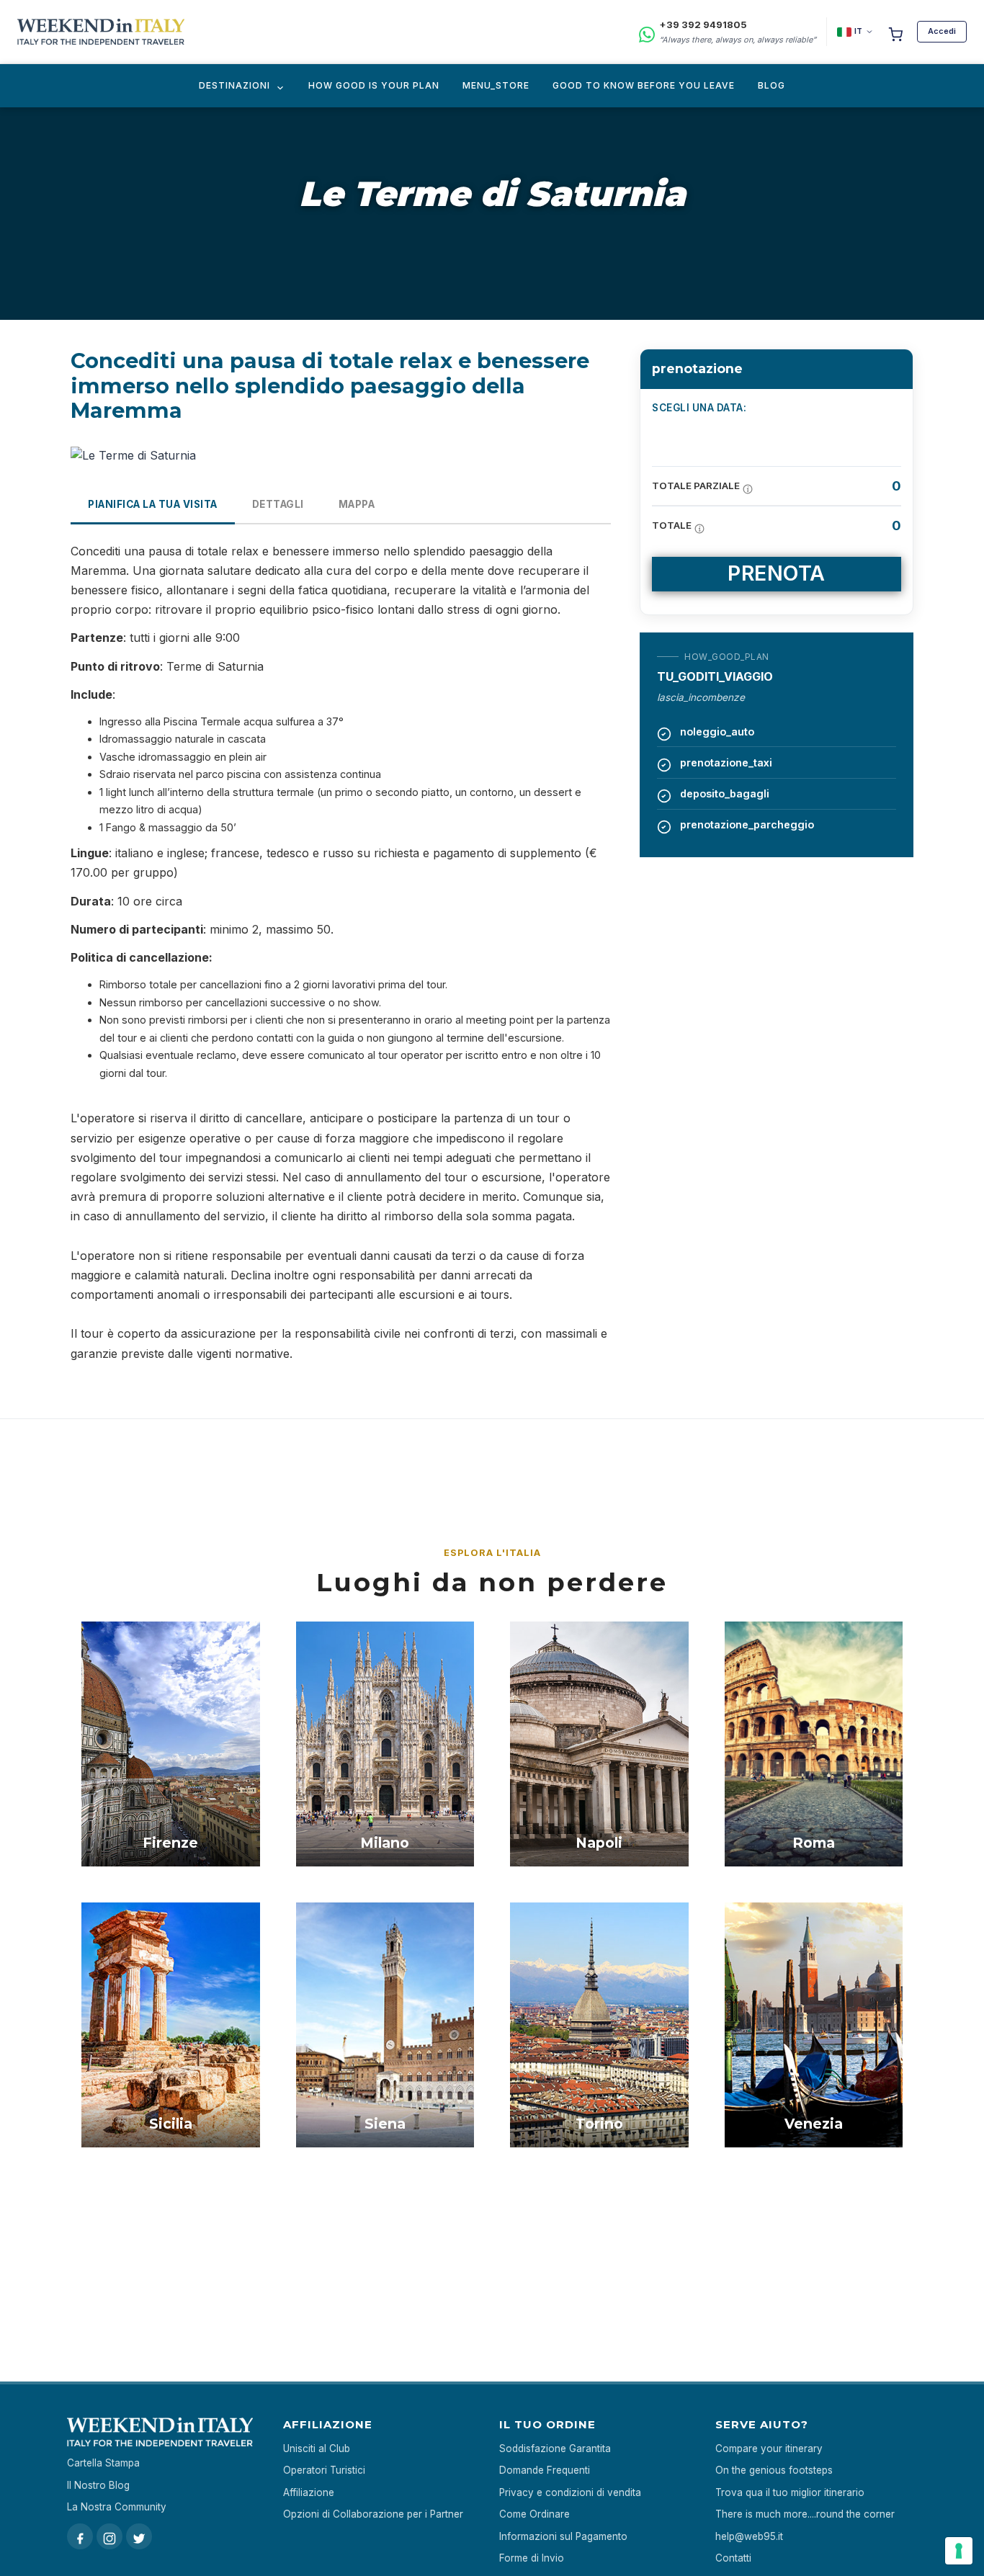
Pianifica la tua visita (153, 504)
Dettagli (278, 504)
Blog (771, 85)
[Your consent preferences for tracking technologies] (959, 2551)
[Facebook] (80, 2536)
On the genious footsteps (774, 2470)
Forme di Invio (532, 2558)
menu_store (496, 85)
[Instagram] (109, 2536)
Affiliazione (309, 2492)
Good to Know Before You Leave (644, 85)
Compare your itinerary (769, 2448)
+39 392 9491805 (703, 24)
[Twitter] (139, 2536)
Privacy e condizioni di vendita (570, 2492)
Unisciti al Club (317, 2448)
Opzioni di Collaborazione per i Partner (373, 2514)
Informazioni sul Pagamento (563, 2536)
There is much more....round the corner (805, 2514)
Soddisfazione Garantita (555, 2448)
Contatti (733, 2558)
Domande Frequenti (545, 2470)
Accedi (942, 31)
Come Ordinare (535, 2514)
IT (858, 31)
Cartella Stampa (103, 2463)
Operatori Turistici (324, 2470)
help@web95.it (749, 2536)
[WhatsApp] (647, 32)
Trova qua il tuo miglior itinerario (790, 2492)
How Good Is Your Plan (374, 85)
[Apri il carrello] (895, 32)
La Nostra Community (117, 2507)
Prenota (777, 573)
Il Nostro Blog (98, 2485)
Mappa (357, 504)
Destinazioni (234, 85)
